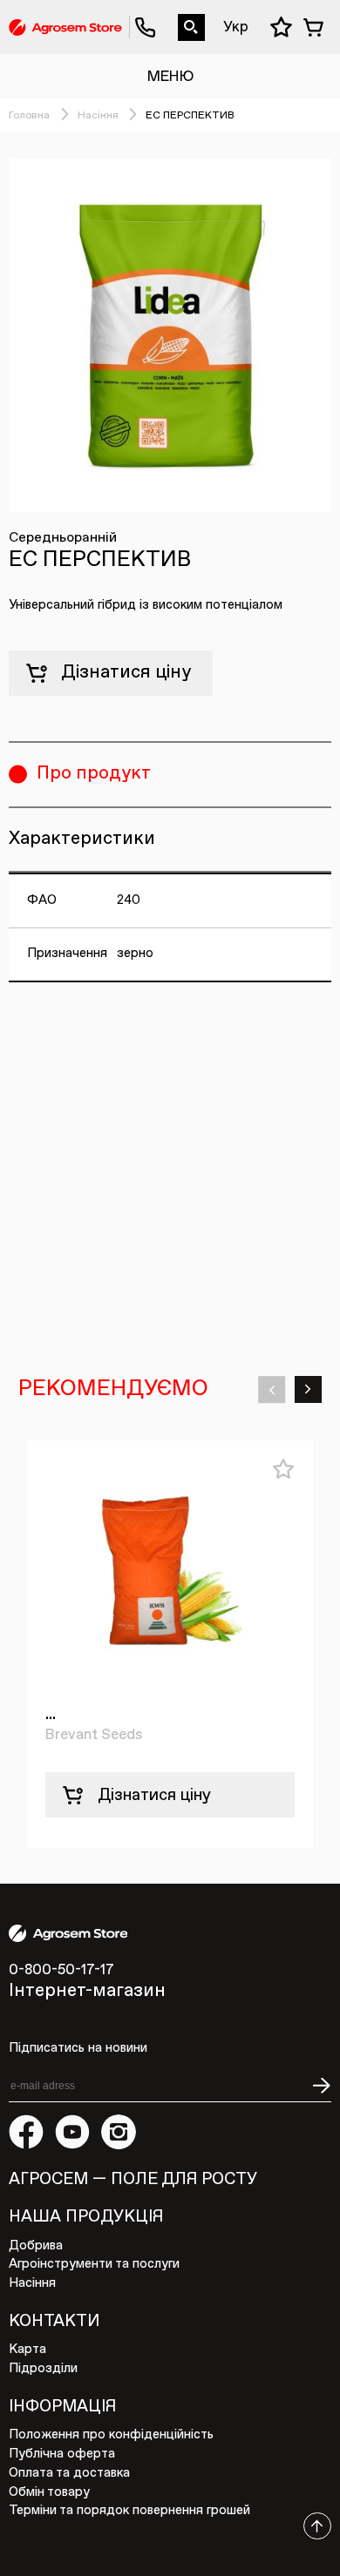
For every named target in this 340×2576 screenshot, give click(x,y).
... (51, 1714)
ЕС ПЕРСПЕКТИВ (190, 116)
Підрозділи (43, 2369)
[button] (272, 1389)
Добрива (36, 2246)
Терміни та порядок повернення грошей (129, 2511)
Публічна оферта (62, 2454)
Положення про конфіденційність (111, 2435)
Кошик (317, 27)
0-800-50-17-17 (138, 14)
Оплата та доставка (69, 2473)
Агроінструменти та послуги (94, 2264)
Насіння (98, 116)
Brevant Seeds (94, 1735)
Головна (29, 116)
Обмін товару (49, 2492)
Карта (27, 2350)
